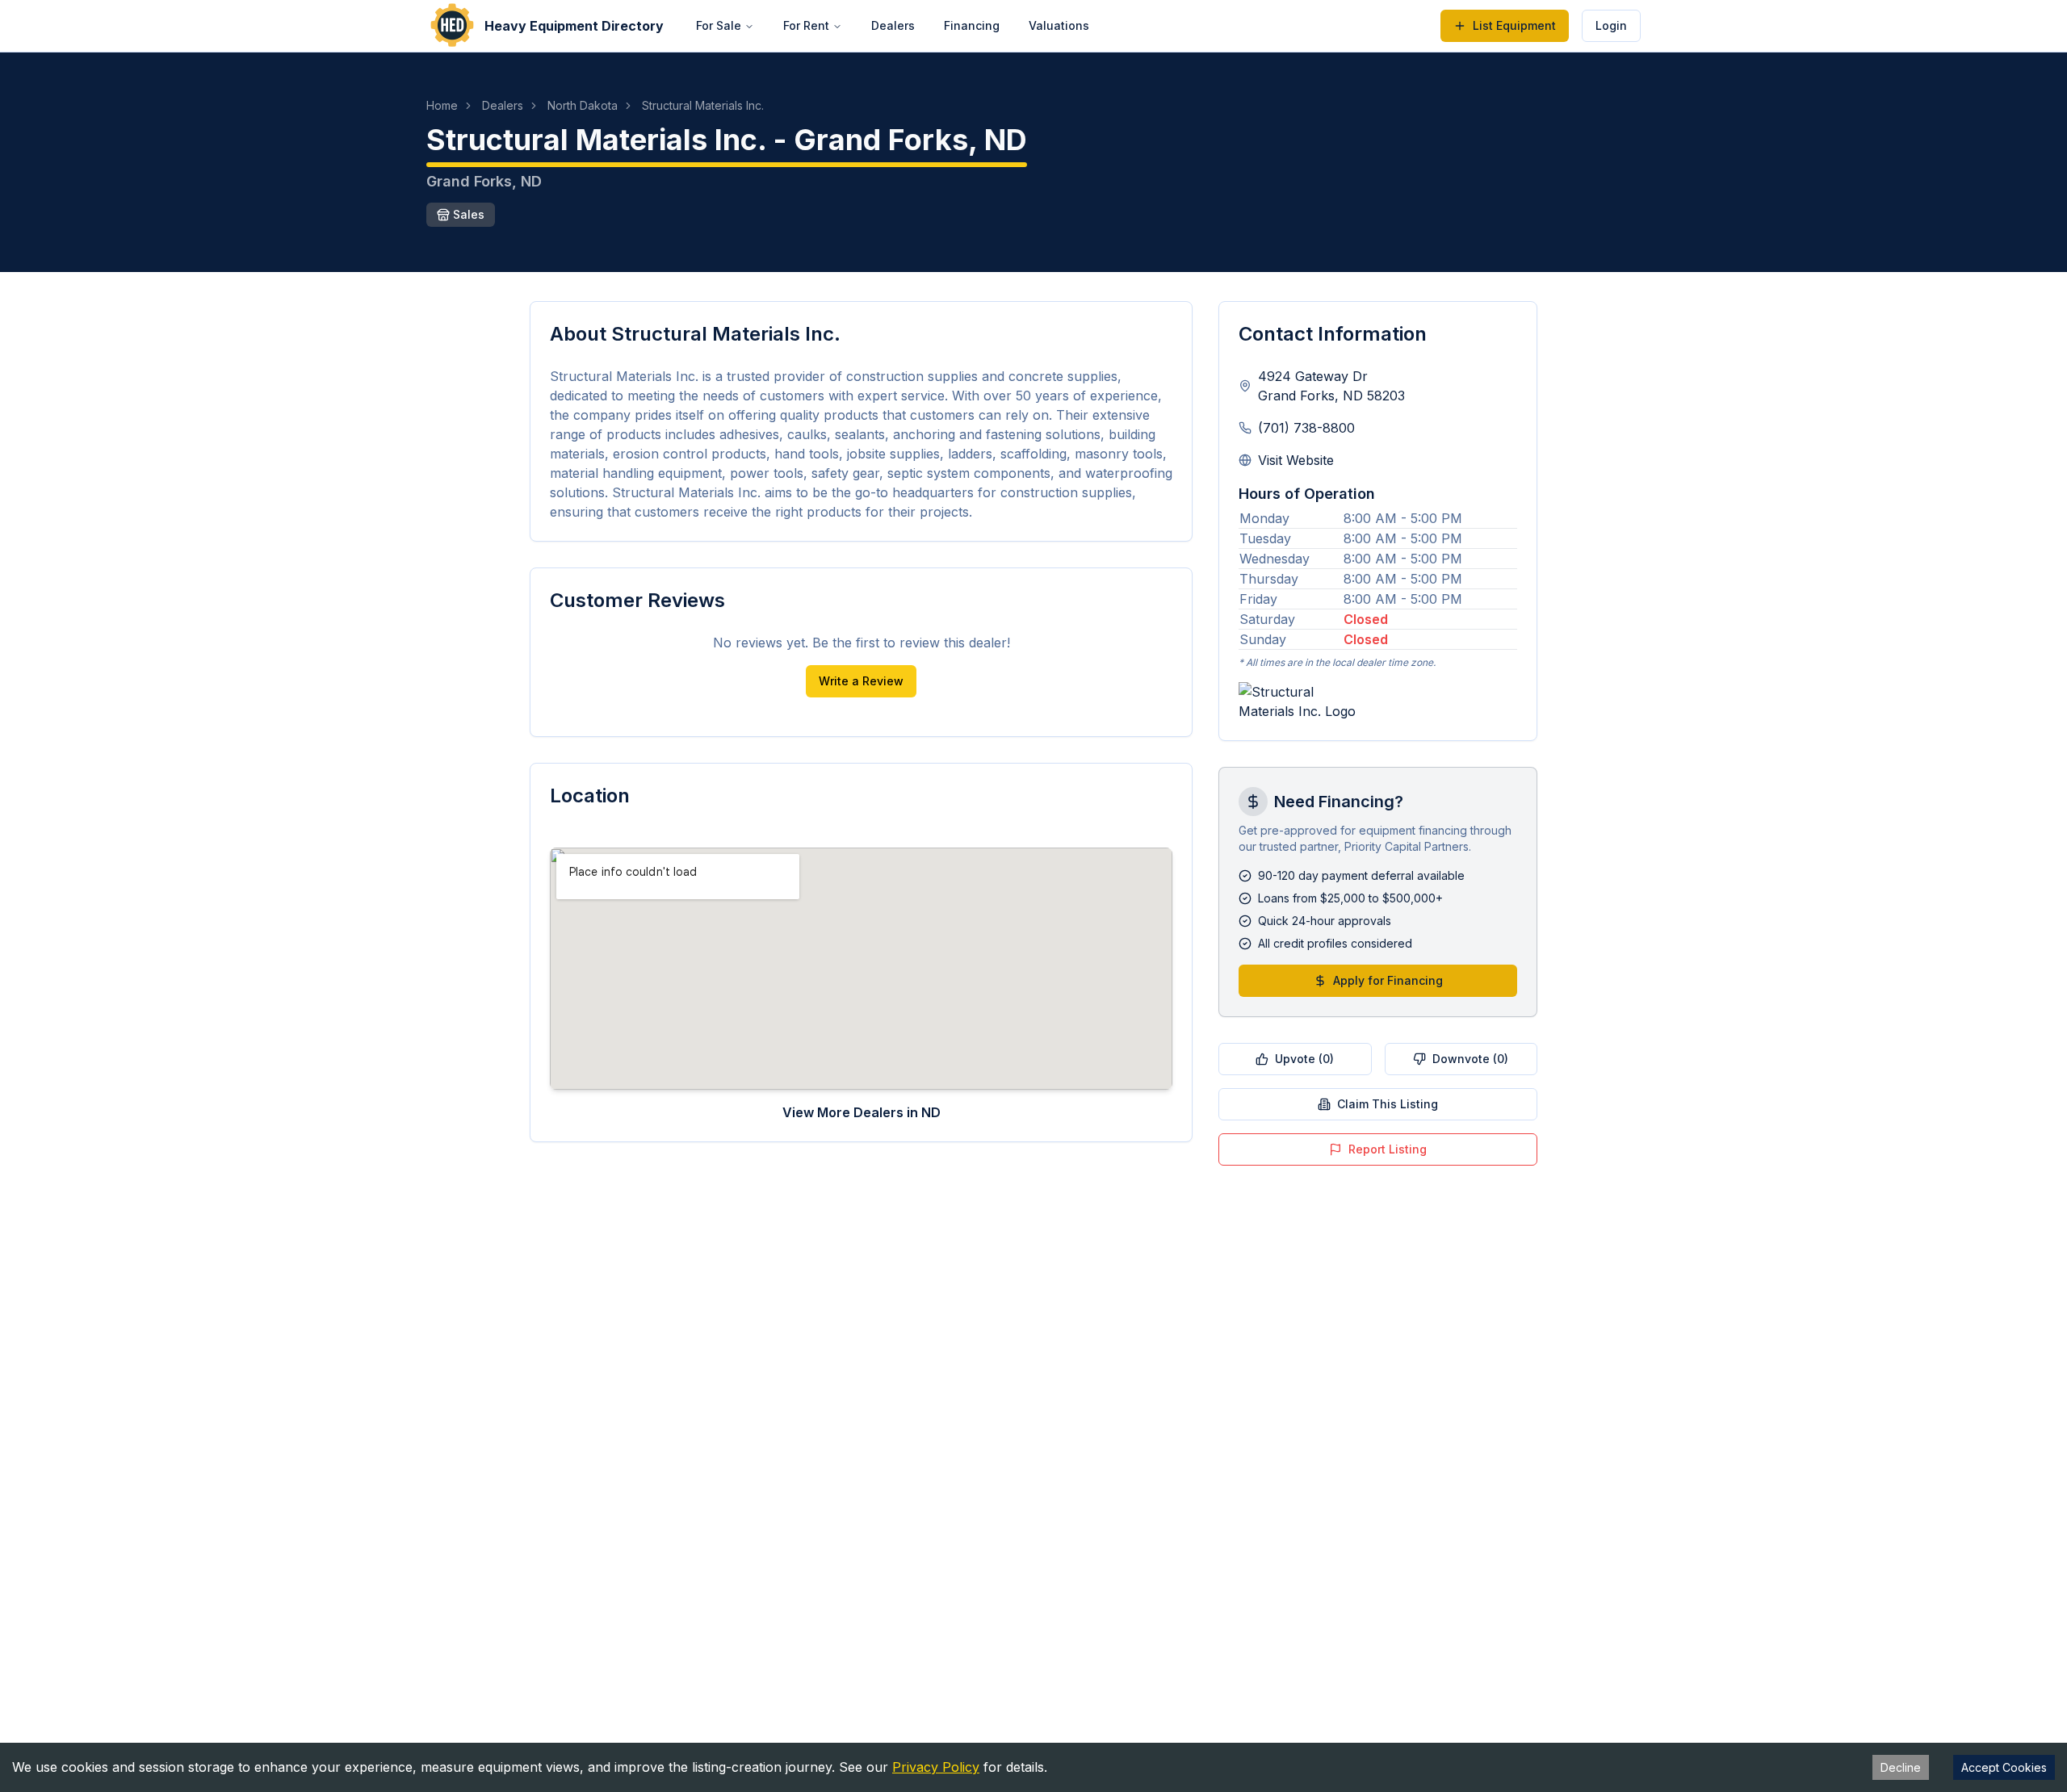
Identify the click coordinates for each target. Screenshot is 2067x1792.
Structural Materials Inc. (703, 105)
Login (1611, 25)
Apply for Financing (1388, 980)
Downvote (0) (1470, 1059)
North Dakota (583, 105)
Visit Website (1296, 460)
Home (442, 105)
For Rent (806, 25)
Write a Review (861, 681)
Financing (972, 25)
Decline (1901, 1767)
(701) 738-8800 (1306, 428)
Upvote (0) (1304, 1059)
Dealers (893, 25)
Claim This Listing (1388, 1104)
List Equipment (1514, 25)
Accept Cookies (2004, 1767)
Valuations (1059, 25)
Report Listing (1388, 1149)
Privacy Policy (936, 1767)
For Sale (719, 25)
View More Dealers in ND (862, 1112)
